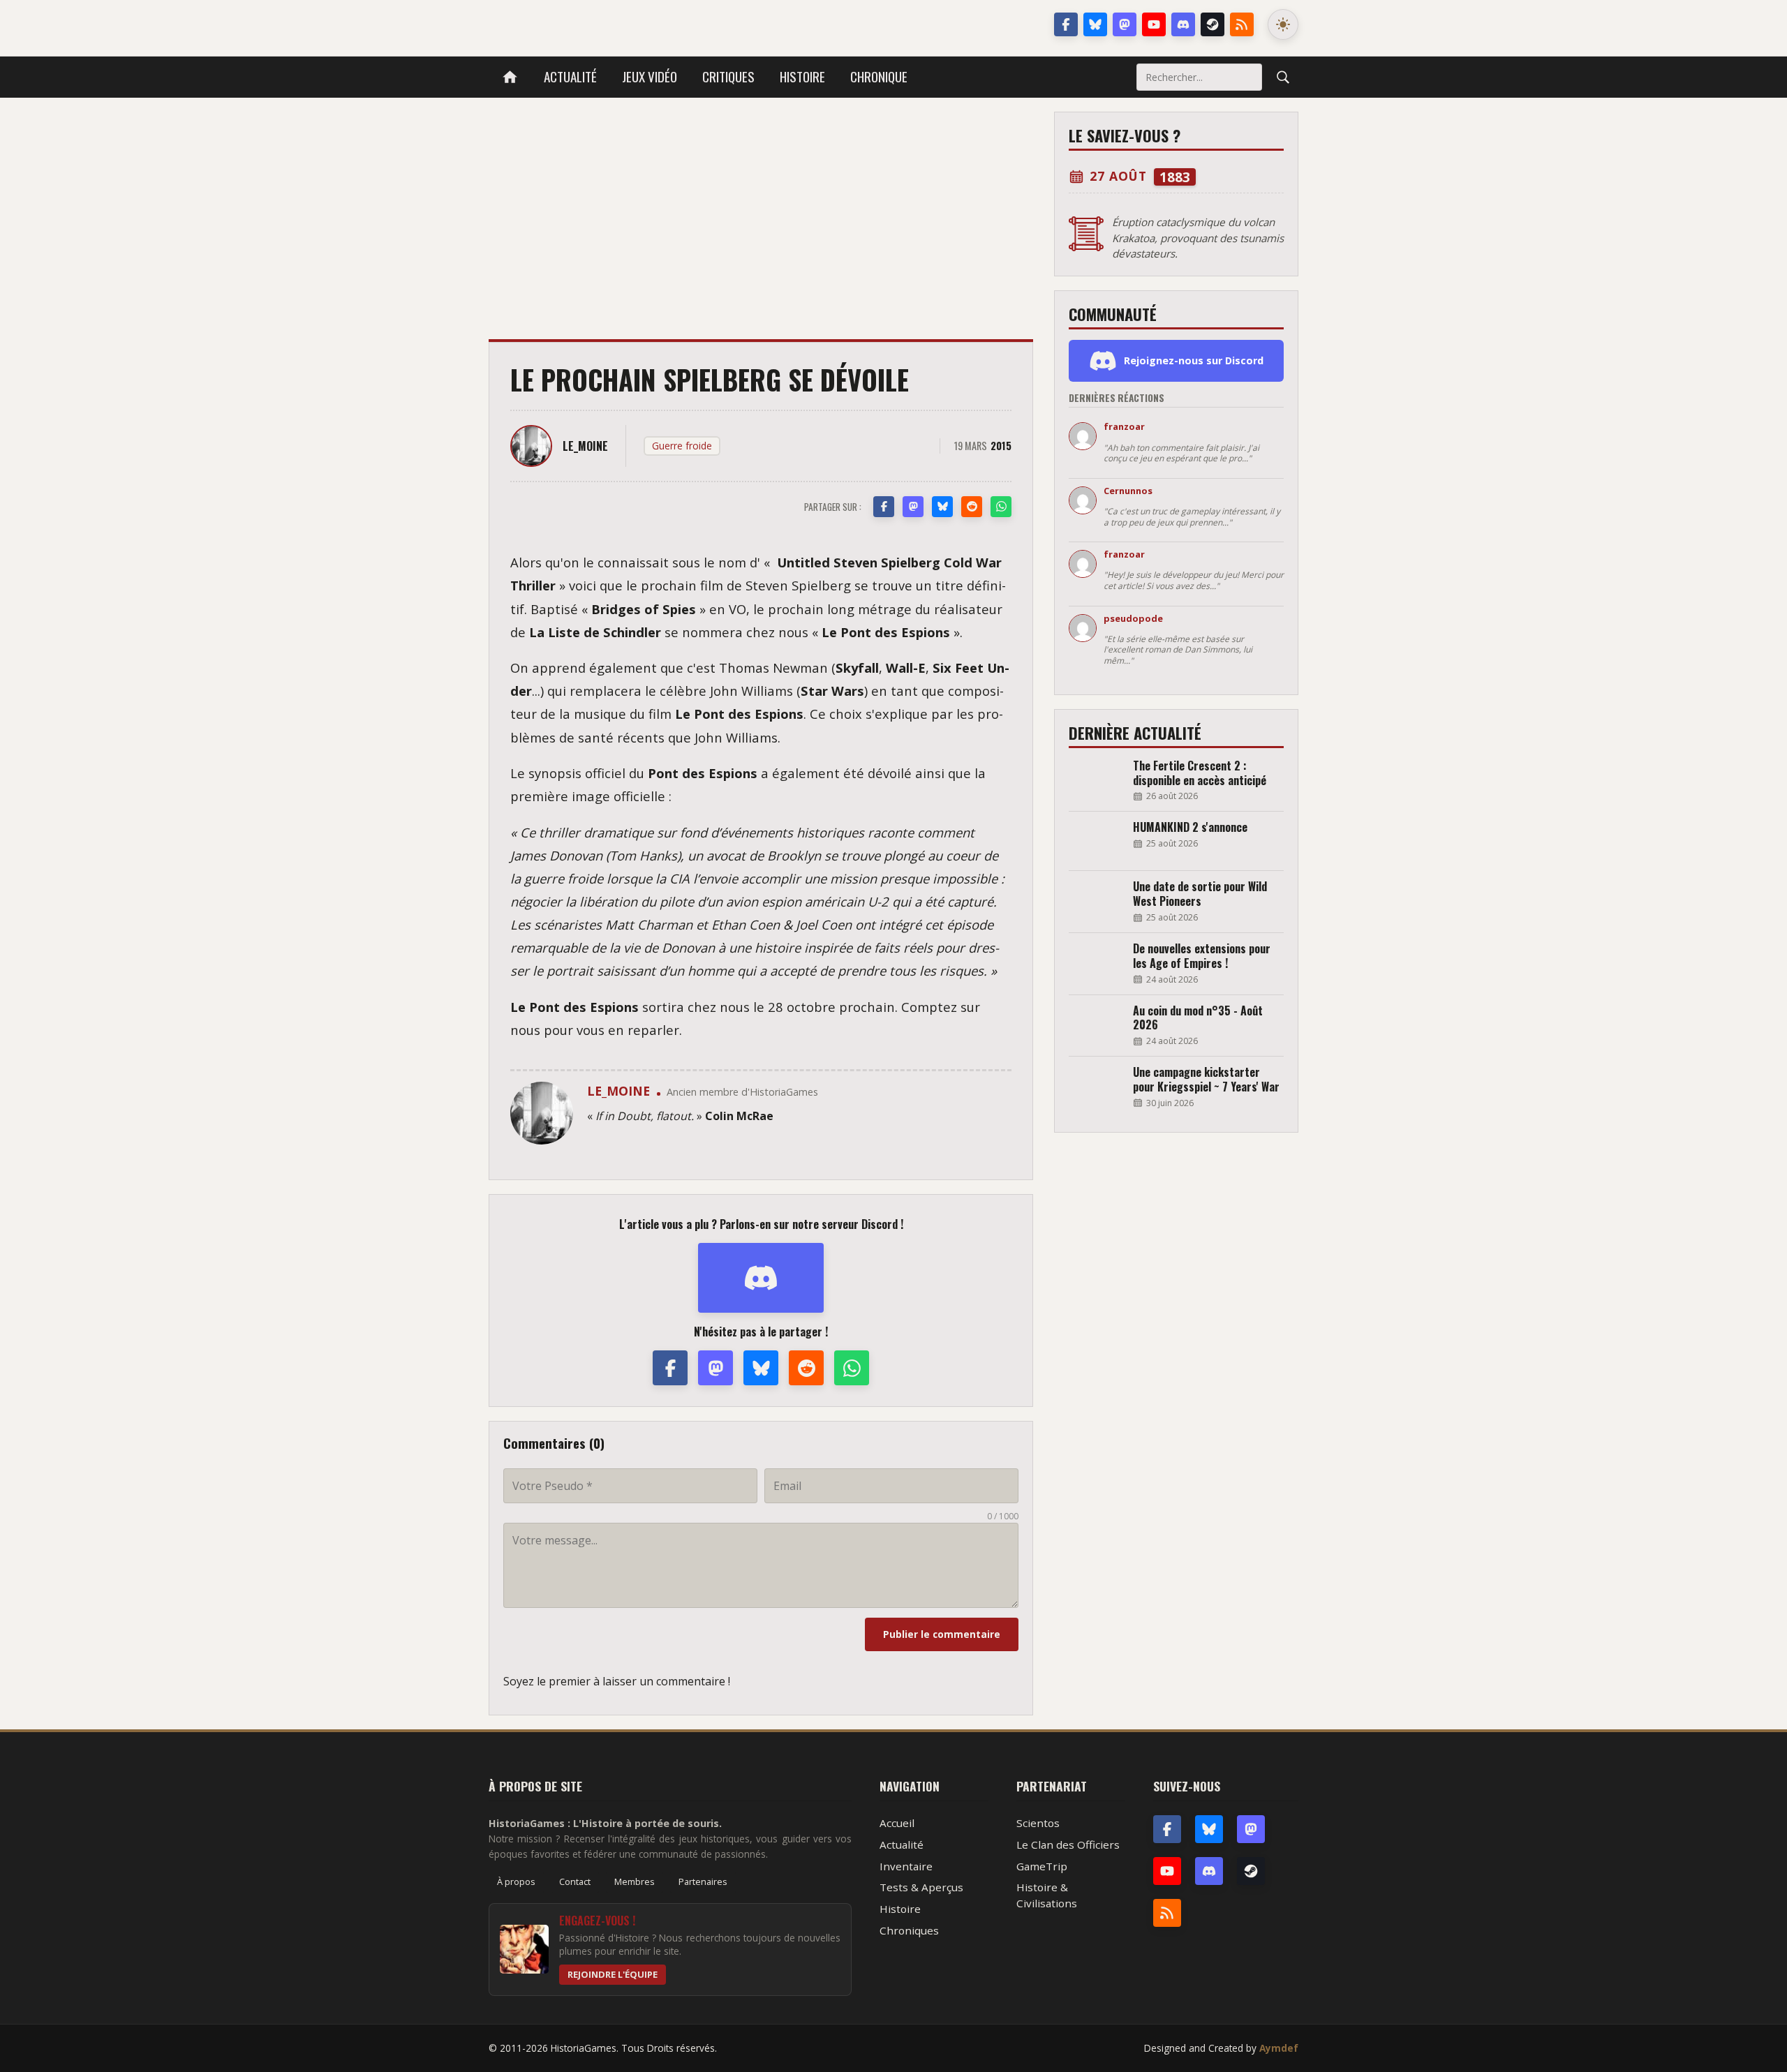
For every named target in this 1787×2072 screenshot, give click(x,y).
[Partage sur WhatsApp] (1001, 507)
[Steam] (1213, 24)
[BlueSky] (1209, 1829)
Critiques (728, 76)
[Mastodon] (1125, 24)
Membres (635, 1881)
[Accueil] (510, 77)
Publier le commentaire (942, 1634)
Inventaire (906, 1866)
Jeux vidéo (650, 76)
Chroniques (909, 1930)
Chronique (879, 76)
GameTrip (1042, 1866)
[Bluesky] (1095, 24)
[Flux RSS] (1242, 24)
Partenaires (703, 1881)
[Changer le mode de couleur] (1283, 24)
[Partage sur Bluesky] (942, 507)
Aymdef (1279, 2048)
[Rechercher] (1283, 77)
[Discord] (1183, 24)
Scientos (1038, 1823)
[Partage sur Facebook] (884, 507)
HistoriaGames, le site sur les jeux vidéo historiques (599, 24)
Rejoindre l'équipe (613, 1974)
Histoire (802, 76)
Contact (575, 1881)
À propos (516, 1881)
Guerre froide (682, 446)
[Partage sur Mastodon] (913, 507)
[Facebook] (1066, 24)
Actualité (570, 76)
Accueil (897, 1823)
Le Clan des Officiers (1068, 1844)
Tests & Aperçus (921, 1887)
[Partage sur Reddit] (972, 507)
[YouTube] (1154, 24)
